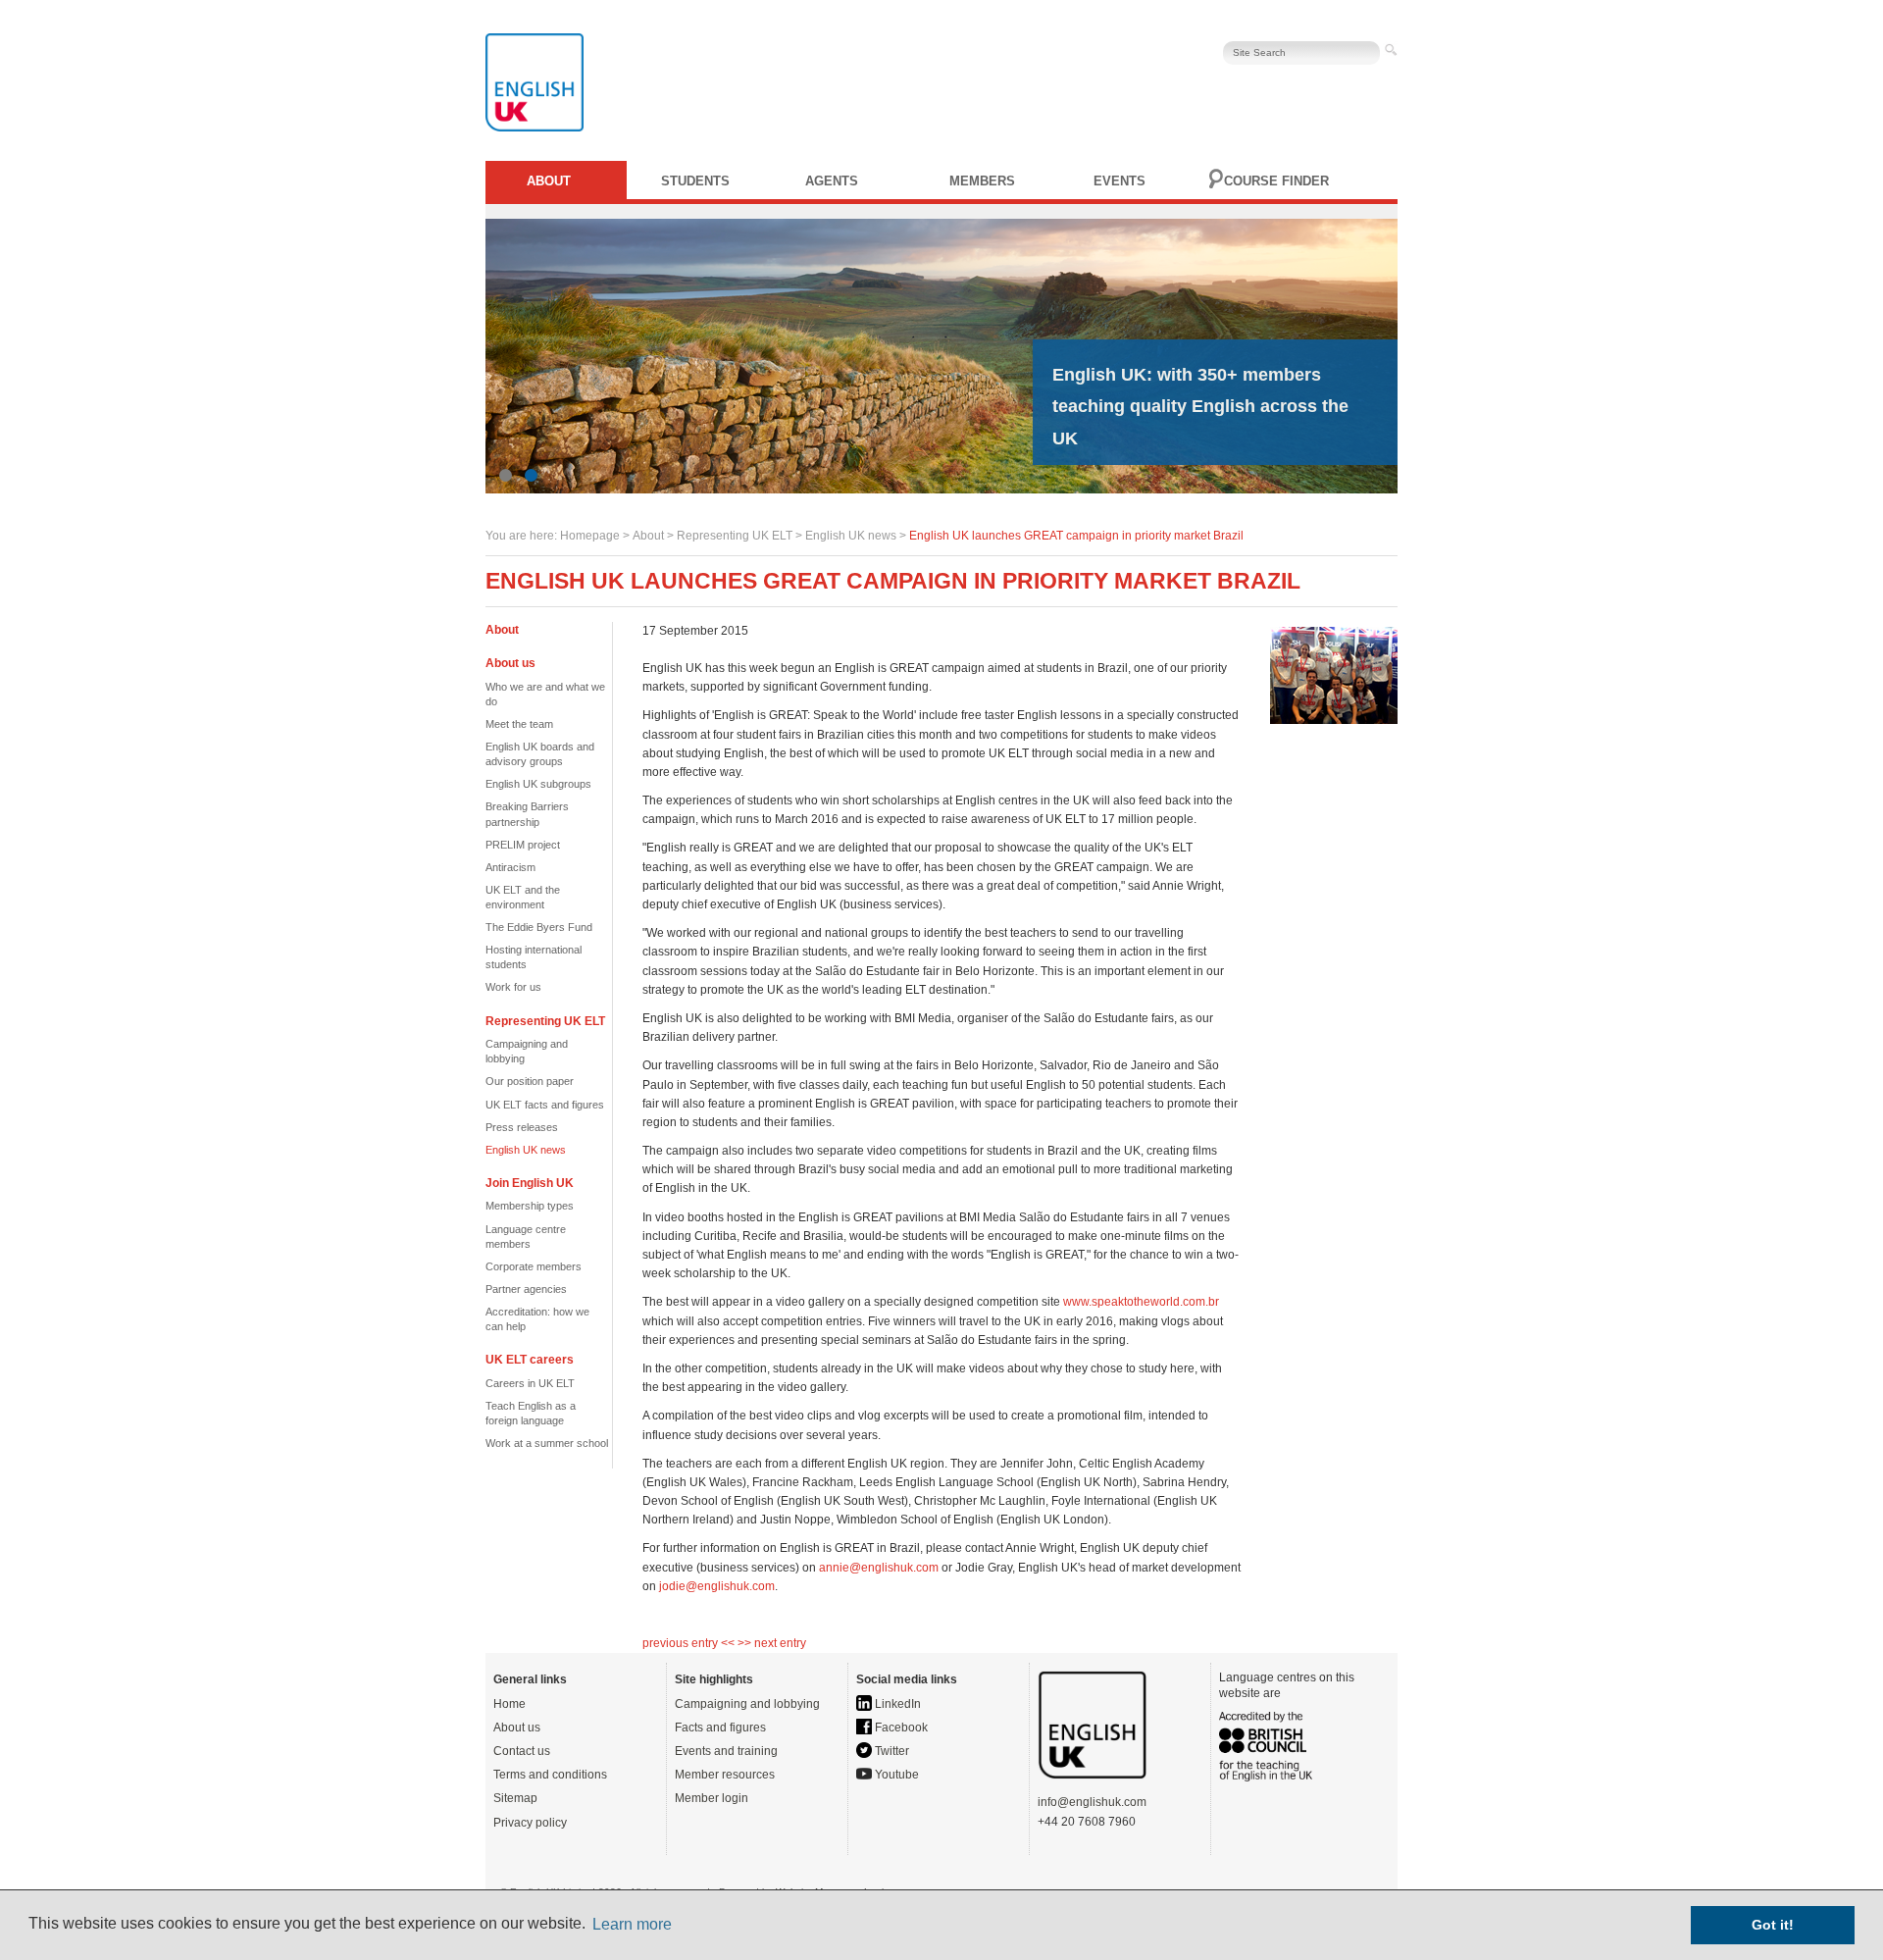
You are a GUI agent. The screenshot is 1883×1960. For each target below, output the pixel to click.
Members (982, 181)
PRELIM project (523, 845)
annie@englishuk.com (879, 1568)
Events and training (726, 1751)
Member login (712, 1798)
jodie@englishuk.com (717, 1586)
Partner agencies (526, 1289)
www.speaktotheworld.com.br (1141, 1302)
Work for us (513, 987)
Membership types (530, 1206)
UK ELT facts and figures (545, 1105)
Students (695, 181)
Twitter (891, 1751)
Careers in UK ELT (530, 1383)
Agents (832, 181)
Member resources (725, 1775)
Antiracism (510, 867)
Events (1120, 181)
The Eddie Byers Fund (539, 927)
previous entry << (690, 1643)
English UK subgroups (538, 784)
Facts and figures (720, 1728)
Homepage (590, 536)
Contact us (522, 1751)
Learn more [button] (632, 1924)
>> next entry (772, 1643)
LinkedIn (896, 1704)
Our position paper (530, 1081)
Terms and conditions (550, 1775)
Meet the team (519, 724)
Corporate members (534, 1266)
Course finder (1276, 181)
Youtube (895, 1775)
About (549, 181)
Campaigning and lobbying (747, 1704)
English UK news (851, 536)
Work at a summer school (547, 1443)
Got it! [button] (1773, 1925)
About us (517, 1728)
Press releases (522, 1127)
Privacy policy (530, 1823)
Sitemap (515, 1798)
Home (509, 1704)
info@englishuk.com (1092, 1802)
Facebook (900, 1728)
